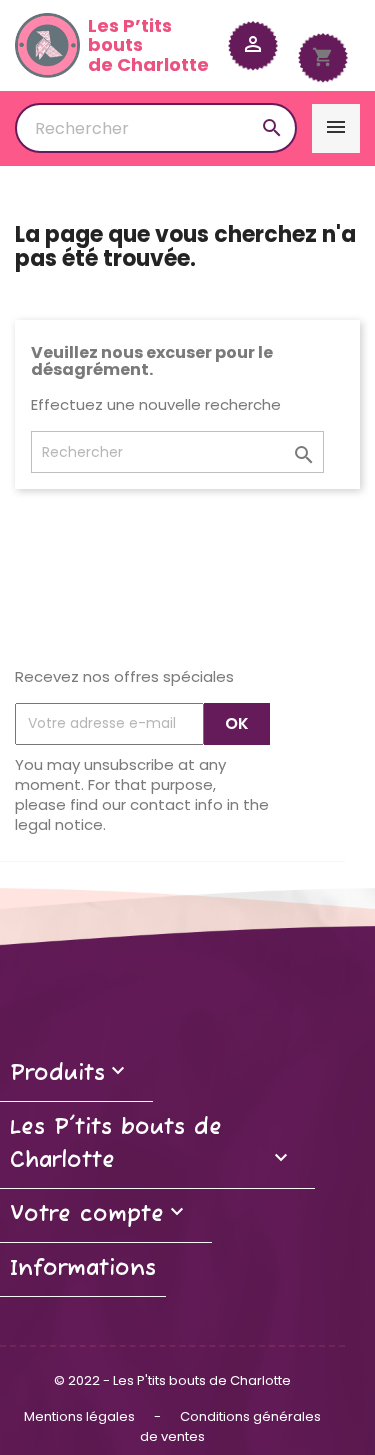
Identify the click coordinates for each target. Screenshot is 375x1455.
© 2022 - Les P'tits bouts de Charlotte (172, 1380)
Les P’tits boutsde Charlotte (148, 45)
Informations (83, 1269)
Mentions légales (81, 1416)
